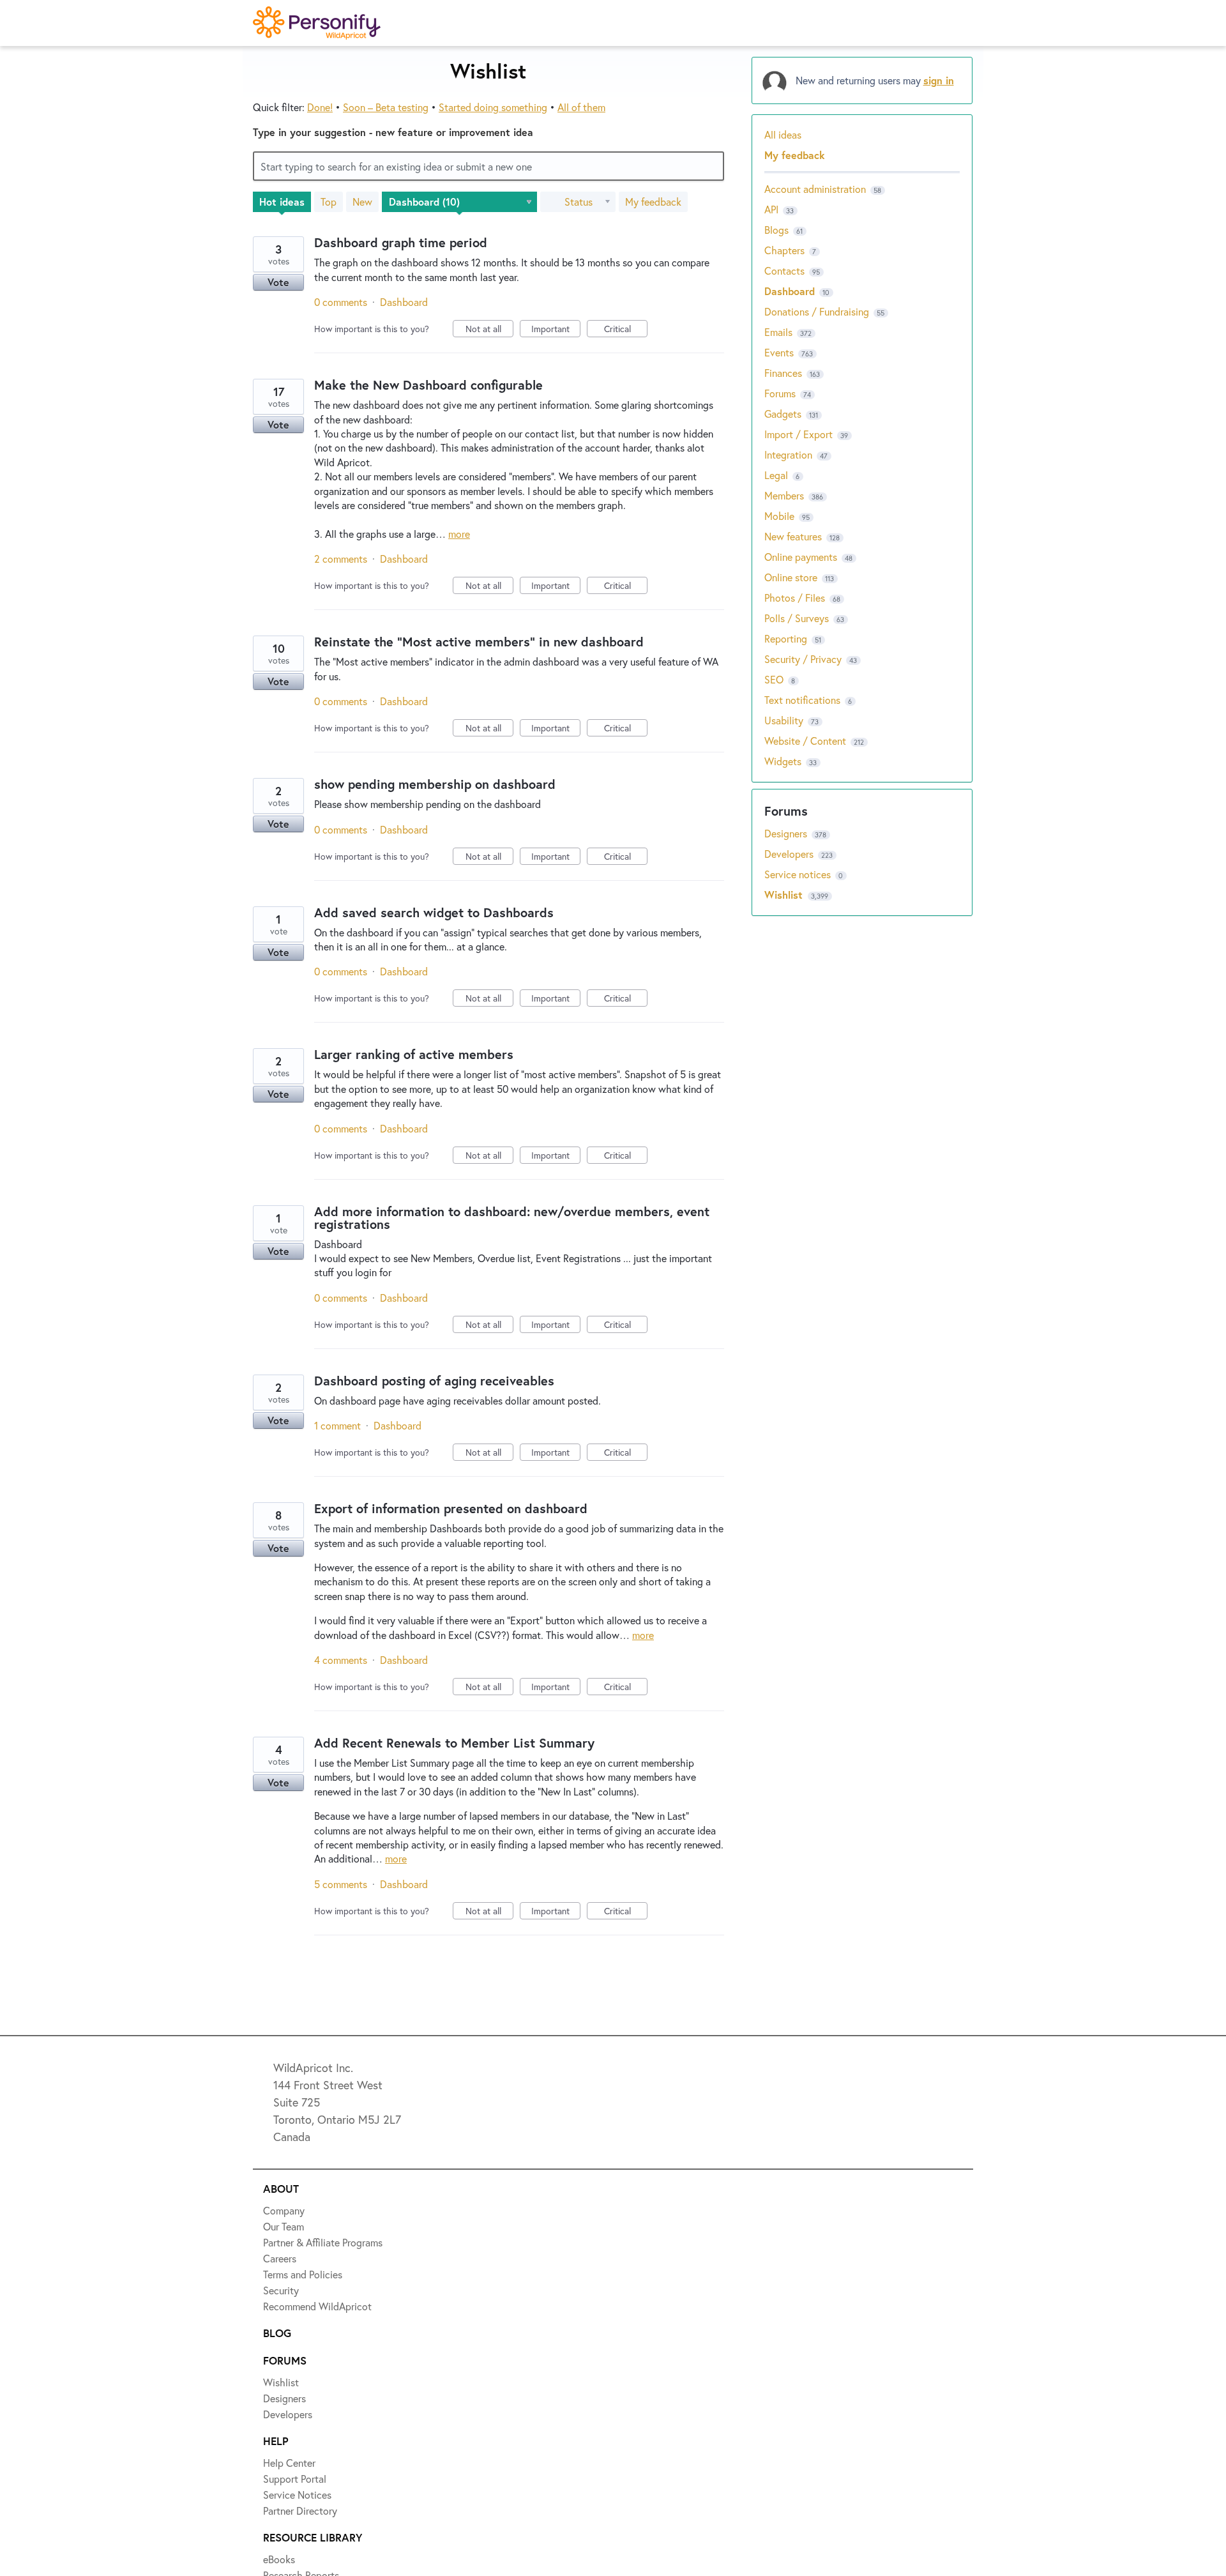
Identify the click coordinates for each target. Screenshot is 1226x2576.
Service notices (799, 874)
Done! (320, 107)
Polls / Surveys (797, 618)
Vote (278, 282)
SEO (774, 679)
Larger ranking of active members (414, 1054)
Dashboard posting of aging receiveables (434, 1381)
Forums (780, 393)
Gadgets (783, 414)
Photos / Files (795, 598)
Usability (784, 720)
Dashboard (404, 302)
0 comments (341, 302)
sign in (939, 80)
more (459, 534)
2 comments (341, 559)
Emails (778, 332)
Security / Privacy (803, 659)
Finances (783, 373)
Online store (791, 577)
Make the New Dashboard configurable (428, 385)
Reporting (786, 638)
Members (784, 495)
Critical (626, 330)
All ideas (783, 134)
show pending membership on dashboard (435, 784)
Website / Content (805, 741)
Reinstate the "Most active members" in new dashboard (479, 642)
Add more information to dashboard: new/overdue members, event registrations (512, 1218)
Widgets (783, 761)
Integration (788, 454)
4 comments (341, 1660)
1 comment (337, 1425)
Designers (787, 833)
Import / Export (798, 434)
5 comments (341, 1884)
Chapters (784, 250)
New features (793, 536)
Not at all (489, 330)
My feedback (653, 202)
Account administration (815, 189)
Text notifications (802, 700)
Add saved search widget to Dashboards (434, 912)
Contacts (784, 271)
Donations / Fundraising (818, 311)
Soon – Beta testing (386, 107)
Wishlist (785, 895)
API (771, 209)
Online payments (801, 557)
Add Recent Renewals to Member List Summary (454, 1743)
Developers (790, 854)
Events (779, 352)
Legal (776, 475)
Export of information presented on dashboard (451, 1508)
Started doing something (493, 107)
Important (556, 330)
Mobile (779, 516)
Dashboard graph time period (401, 242)
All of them (581, 107)
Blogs (776, 230)
